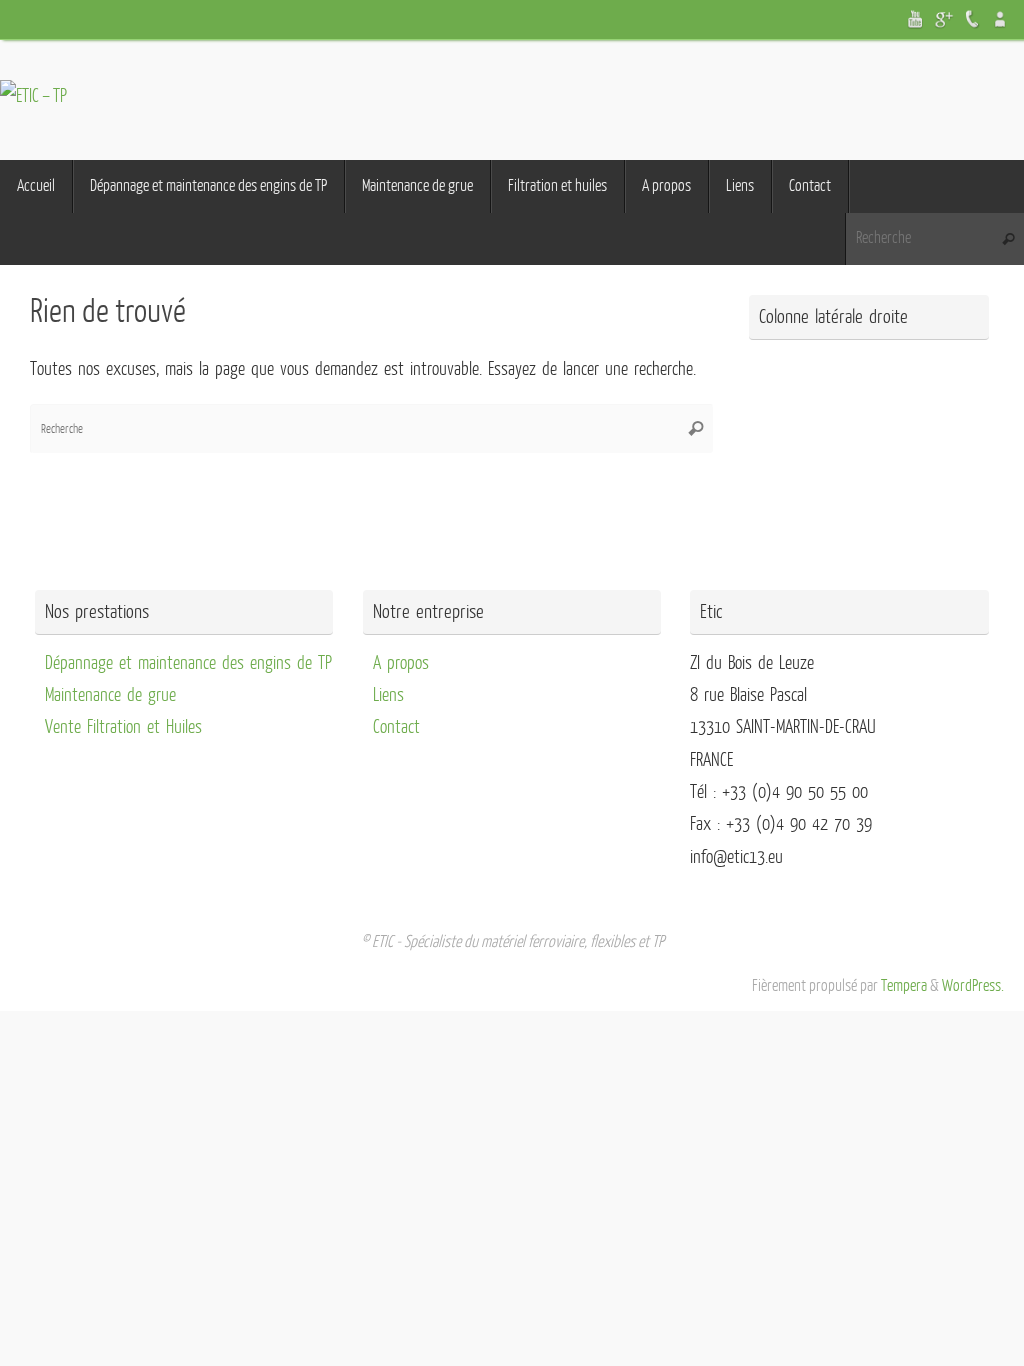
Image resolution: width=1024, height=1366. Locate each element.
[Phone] (972, 19)
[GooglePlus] (944, 19)
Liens (388, 695)
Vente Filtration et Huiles (123, 727)
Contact (396, 727)
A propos (401, 663)
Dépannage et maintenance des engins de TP (188, 663)
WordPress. (973, 986)
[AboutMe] (1000, 19)
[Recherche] (1008, 239)
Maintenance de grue (110, 695)
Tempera (904, 986)
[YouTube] (916, 19)
